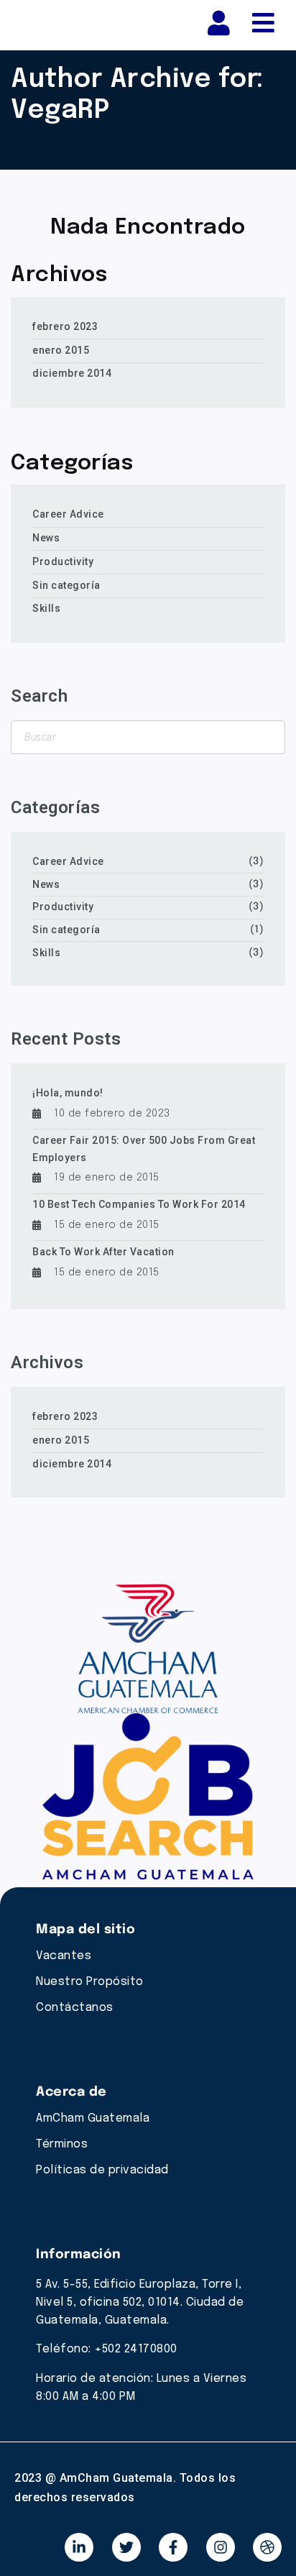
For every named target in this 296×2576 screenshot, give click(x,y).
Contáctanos (75, 2008)
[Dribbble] (267, 2547)
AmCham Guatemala (93, 2118)
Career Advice (68, 514)
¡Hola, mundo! (68, 1093)
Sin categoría (66, 585)
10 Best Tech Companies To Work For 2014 (139, 1204)
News (46, 538)
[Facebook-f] (173, 2547)
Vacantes (64, 1956)
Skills (46, 608)
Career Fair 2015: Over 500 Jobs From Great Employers (144, 1149)
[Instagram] (221, 2547)
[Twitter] (126, 2547)
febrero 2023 (65, 326)
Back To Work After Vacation (103, 1252)
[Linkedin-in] (79, 2547)
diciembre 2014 (72, 373)
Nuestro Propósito (90, 1982)
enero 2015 (61, 350)
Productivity (63, 562)
